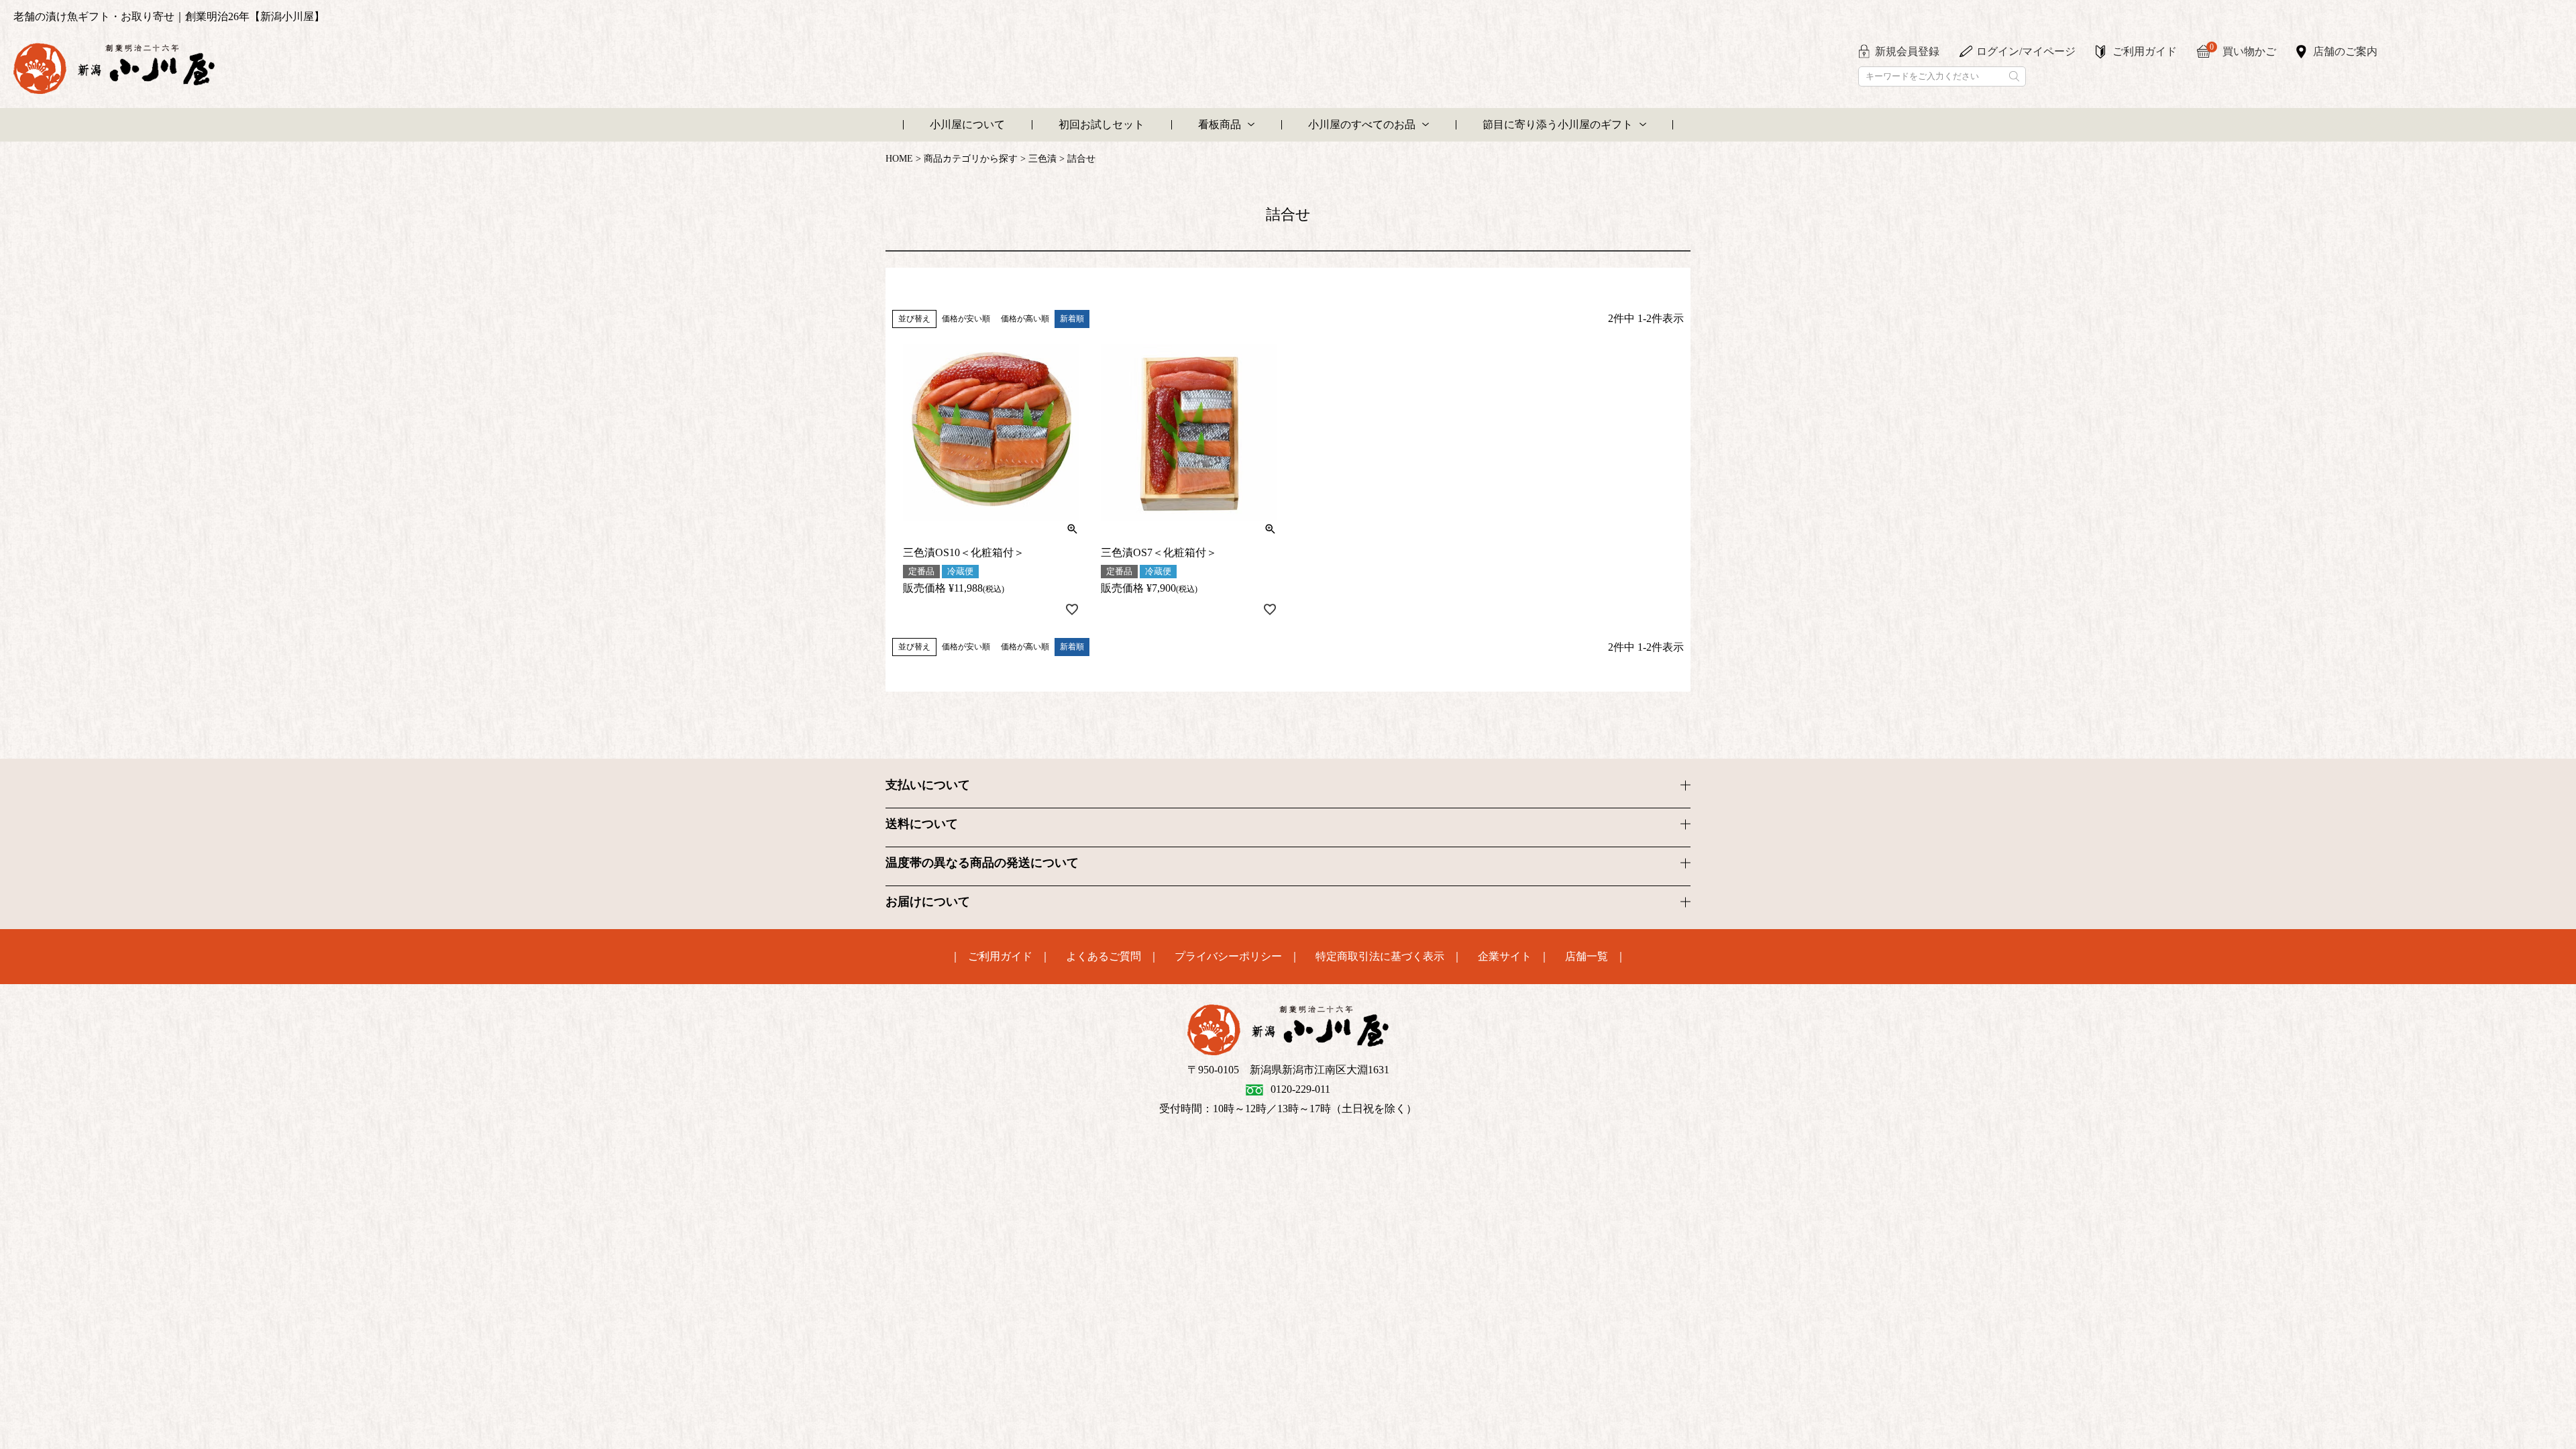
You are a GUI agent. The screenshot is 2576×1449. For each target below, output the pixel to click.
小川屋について (967, 124)
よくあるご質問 (1104, 957)
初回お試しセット (1102, 124)
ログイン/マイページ (2026, 51)
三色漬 (1042, 159)
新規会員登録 (1907, 51)
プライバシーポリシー (1228, 957)
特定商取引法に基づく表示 (1380, 957)
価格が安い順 (966, 319)
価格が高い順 (1025, 319)
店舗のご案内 (2345, 51)
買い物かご (2243, 50)
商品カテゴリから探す (971, 159)
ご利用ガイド (2145, 51)
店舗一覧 (1587, 957)
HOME (899, 159)
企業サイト (1505, 957)
